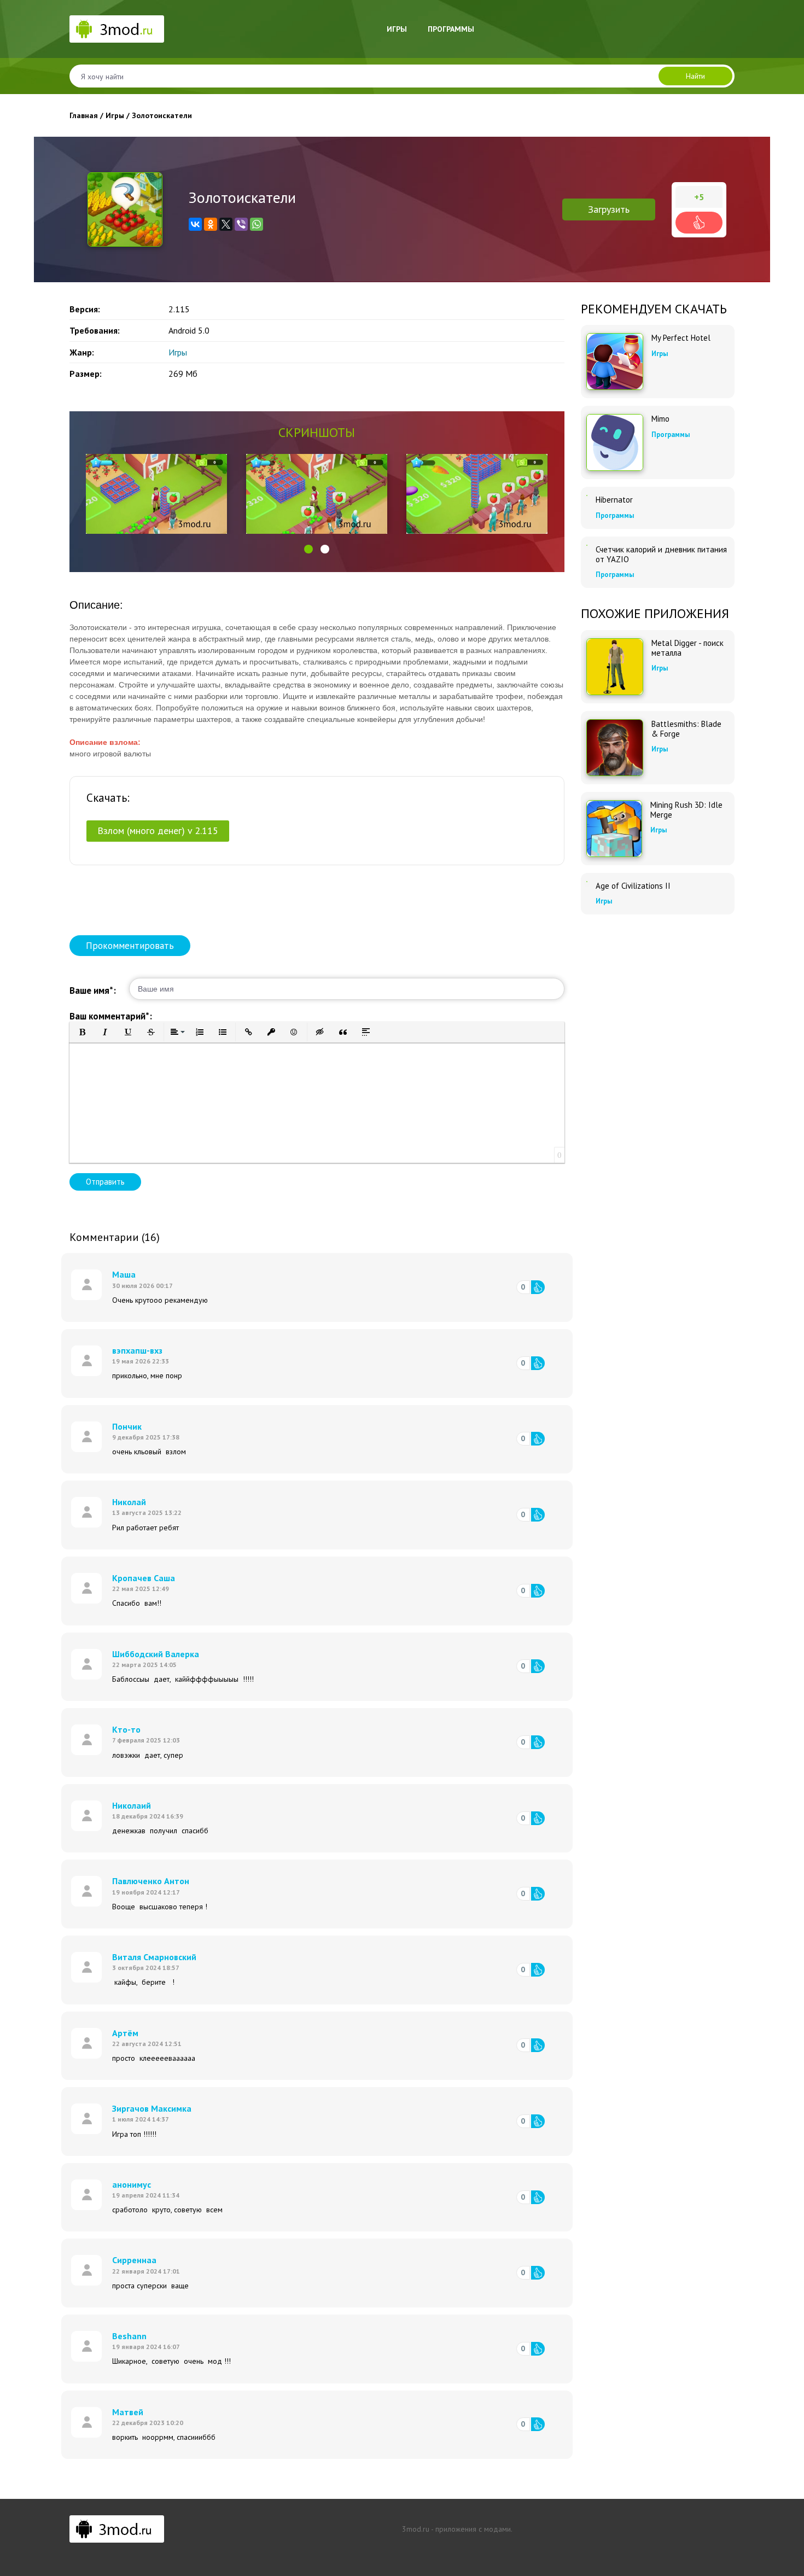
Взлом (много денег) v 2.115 (158, 831)
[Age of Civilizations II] (587, 882)
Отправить (105, 1182)
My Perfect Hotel (681, 338)
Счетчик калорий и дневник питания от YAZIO (661, 555)
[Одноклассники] (211, 224)
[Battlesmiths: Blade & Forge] (615, 748)
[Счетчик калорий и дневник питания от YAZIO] (587, 545)
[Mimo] (615, 442)
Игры (397, 29)
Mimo (660, 419)
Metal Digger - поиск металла (688, 648)
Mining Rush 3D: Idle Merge (686, 810)
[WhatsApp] (257, 224)
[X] (226, 224)
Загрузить (609, 209)
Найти (695, 76)
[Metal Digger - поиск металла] (615, 667)
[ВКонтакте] (195, 224)
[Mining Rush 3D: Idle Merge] (614, 829)
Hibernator (614, 500)
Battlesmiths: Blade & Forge (686, 729)
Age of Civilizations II (633, 886)
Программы (451, 29)
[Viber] (241, 224)
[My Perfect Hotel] (615, 362)
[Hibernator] (587, 496)
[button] (308, 549)
